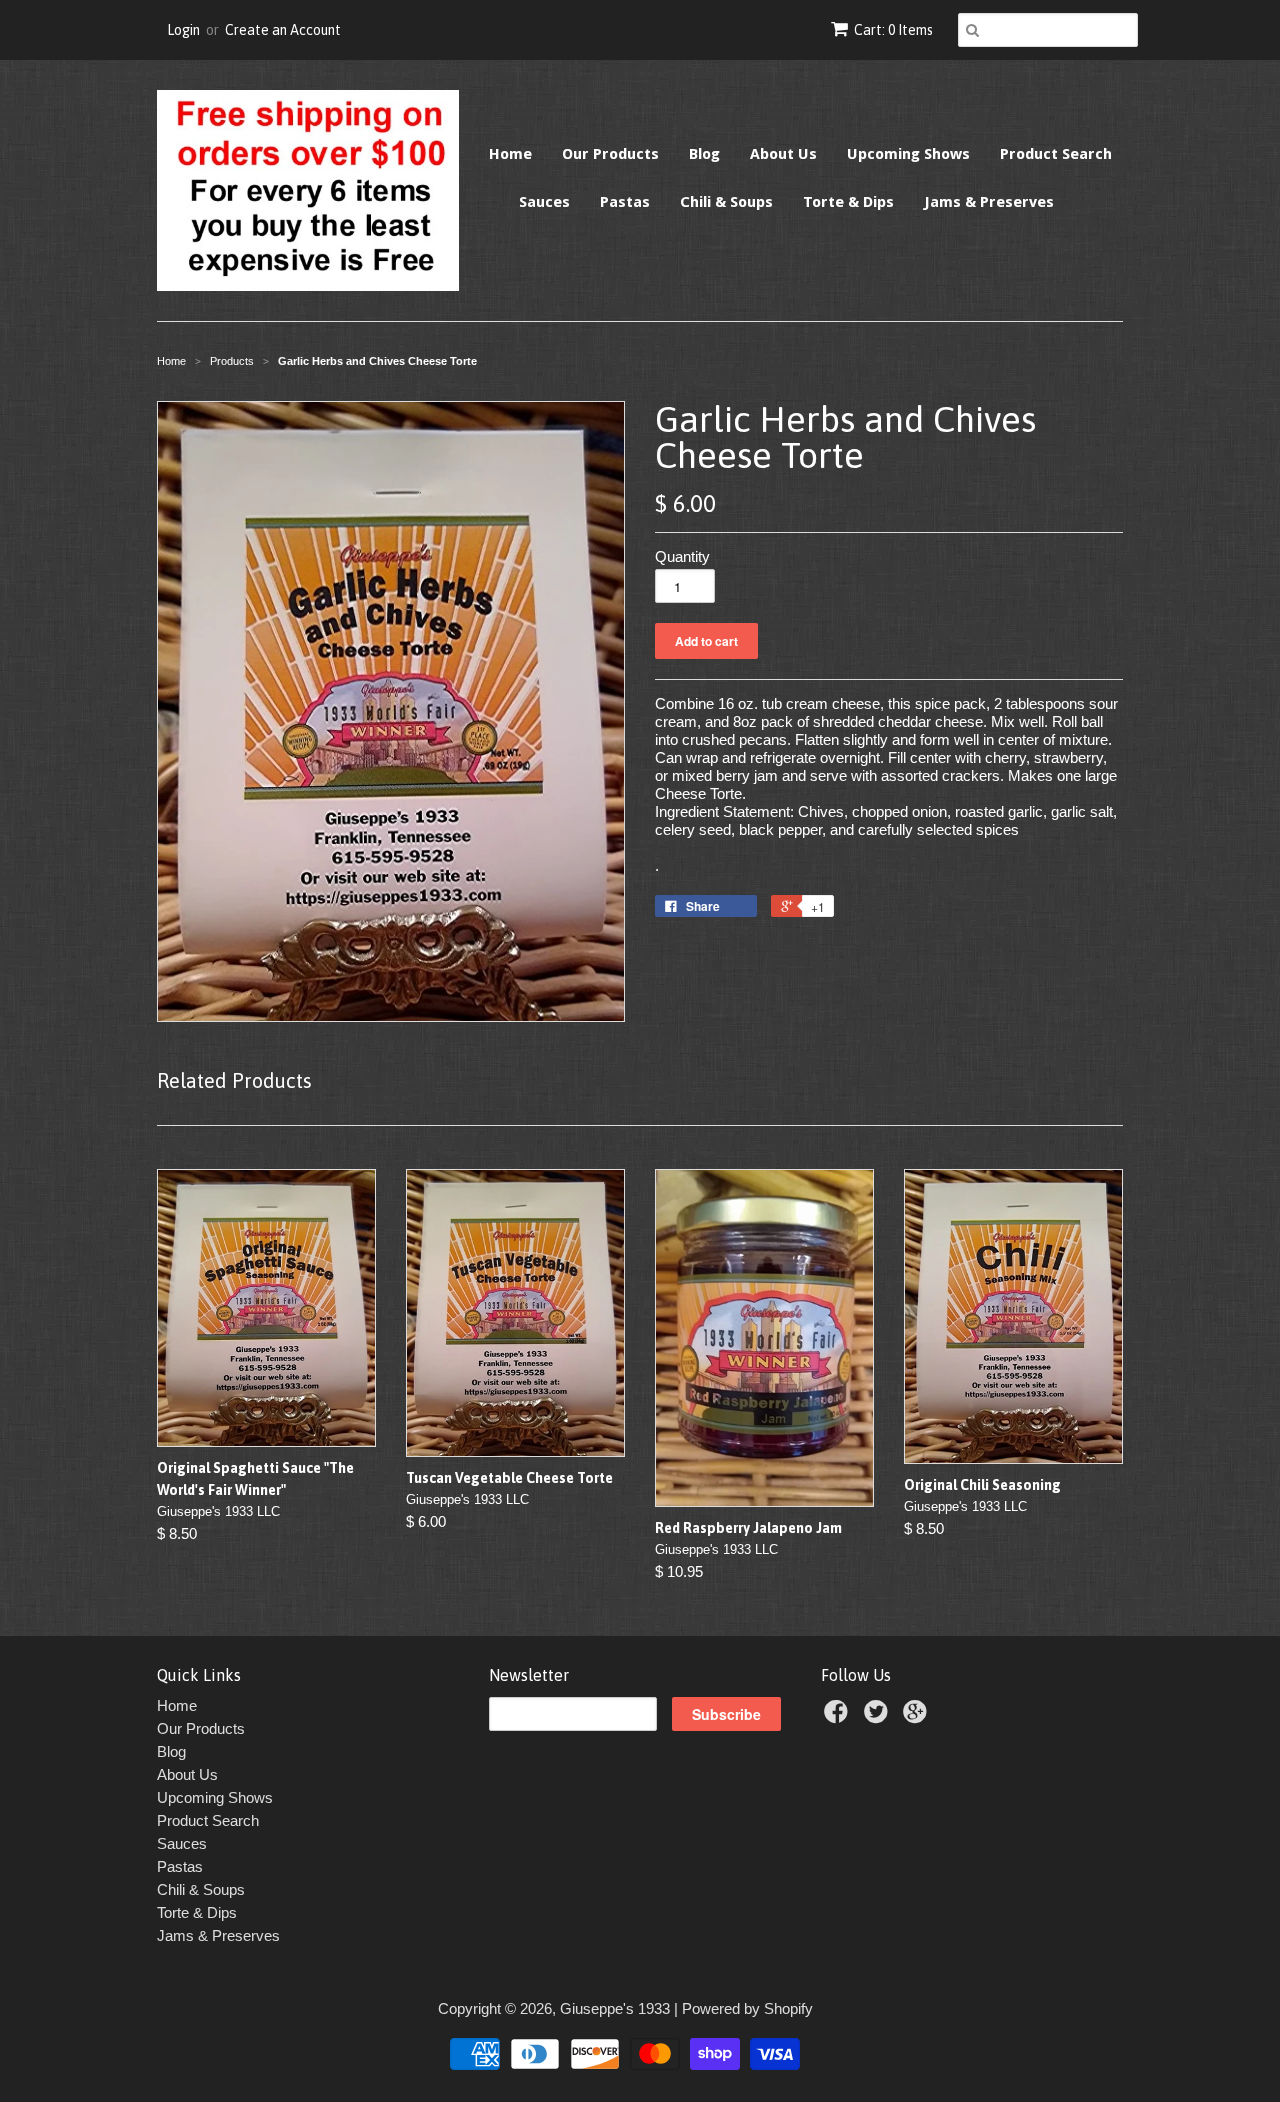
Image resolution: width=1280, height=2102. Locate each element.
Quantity (682, 556)
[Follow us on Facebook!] (839, 1717)
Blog (704, 154)
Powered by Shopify (747, 2008)
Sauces (544, 202)
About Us (783, 154)
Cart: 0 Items (893, 30)
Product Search (1056, 154)
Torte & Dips (848, 202)
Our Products (610, 154)
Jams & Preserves (989, 202)
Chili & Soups (726, 202)
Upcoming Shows (908, 154)
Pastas (625, 202)
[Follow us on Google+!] (918, 1717)
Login (183, 30)
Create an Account (283, 30)
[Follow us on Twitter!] (879, 1717)
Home (510, 154)
